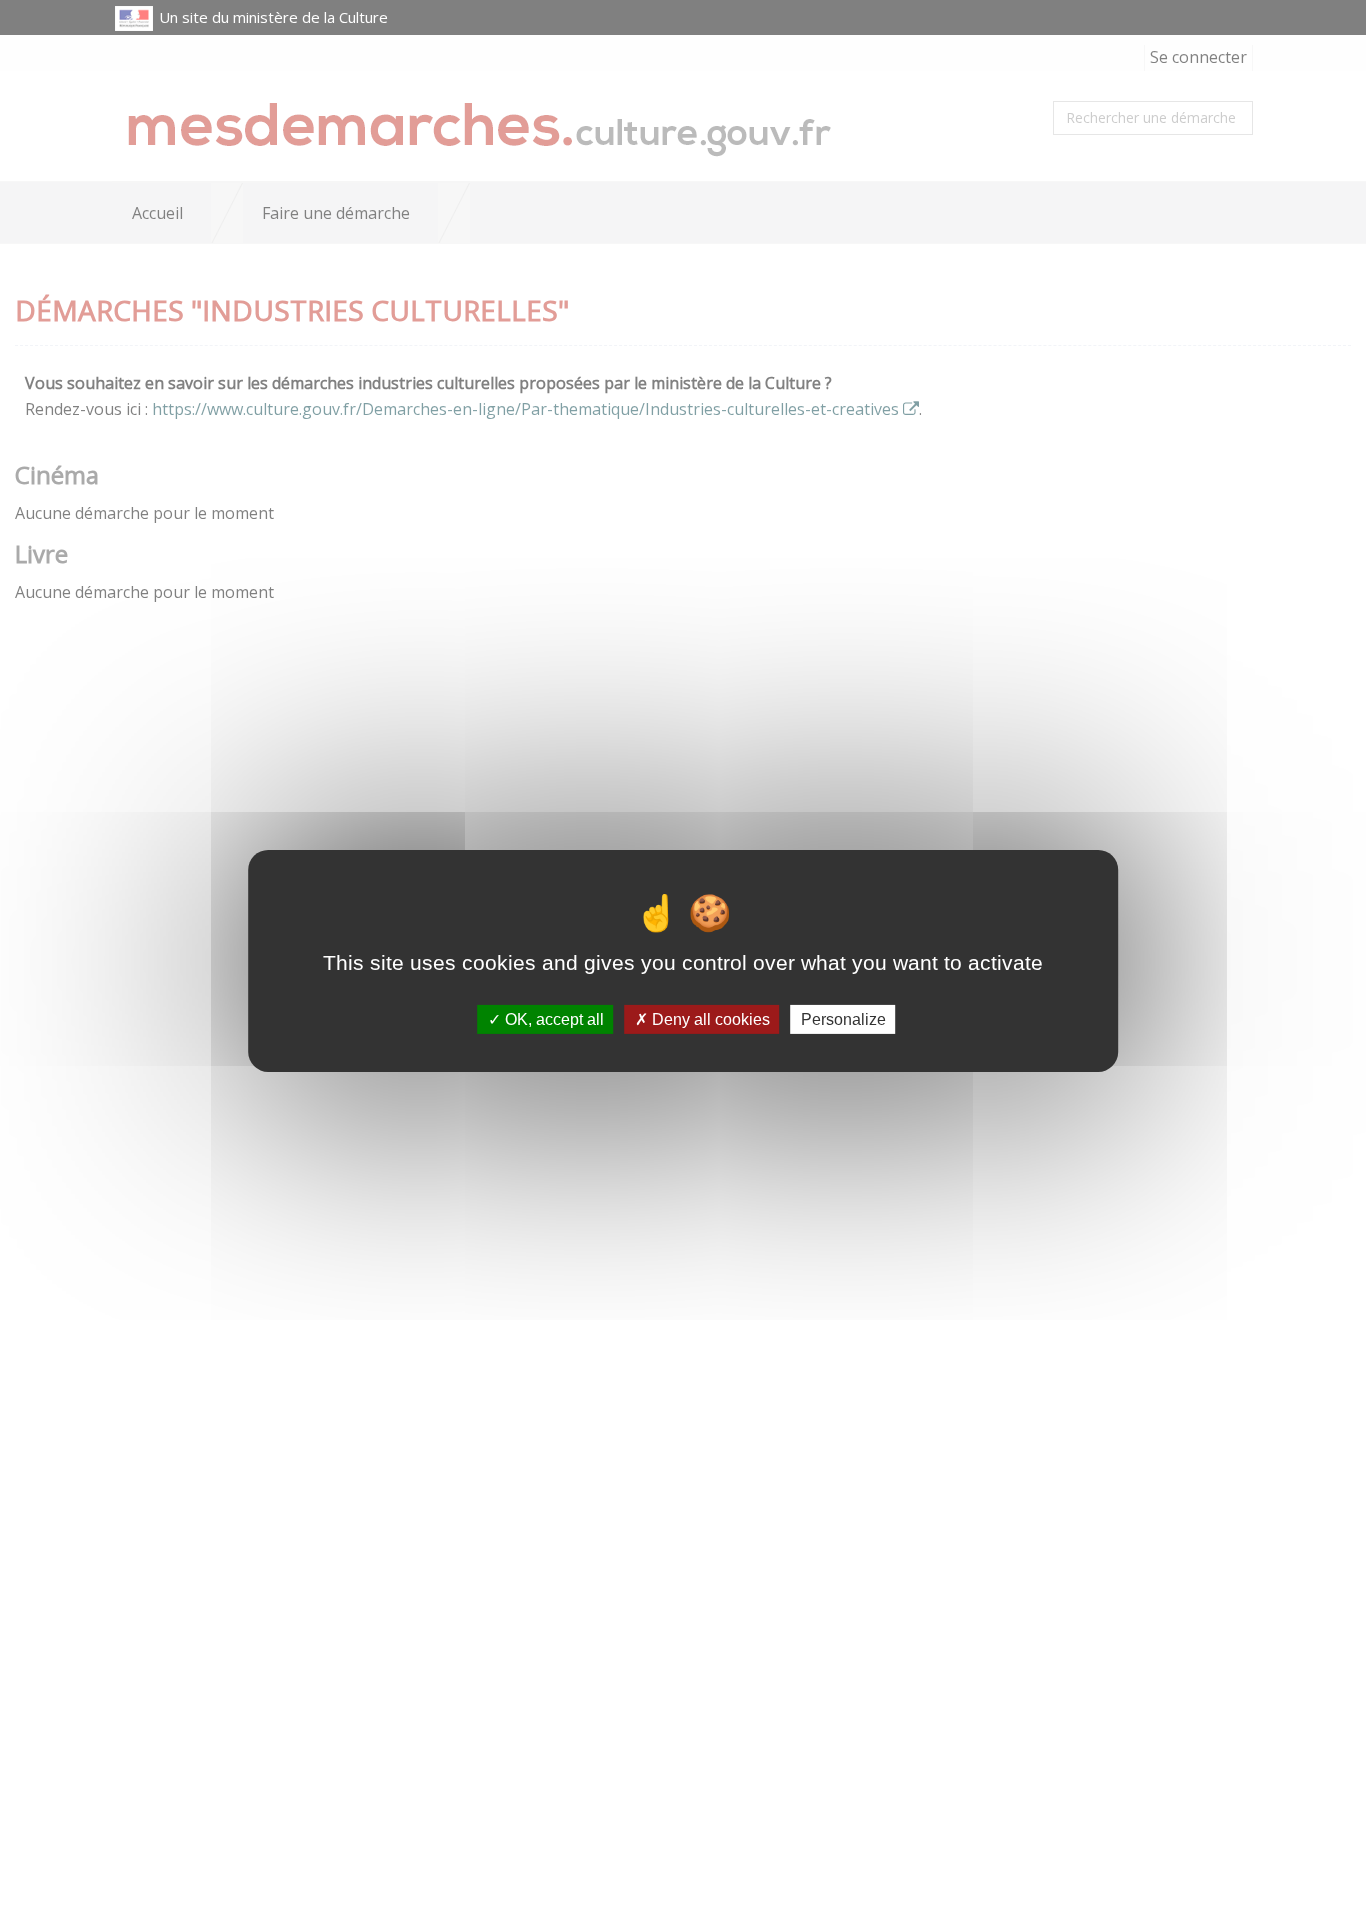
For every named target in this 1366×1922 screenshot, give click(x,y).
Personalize (843, 1019)
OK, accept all (552, 1019)
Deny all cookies (709, 1019)
